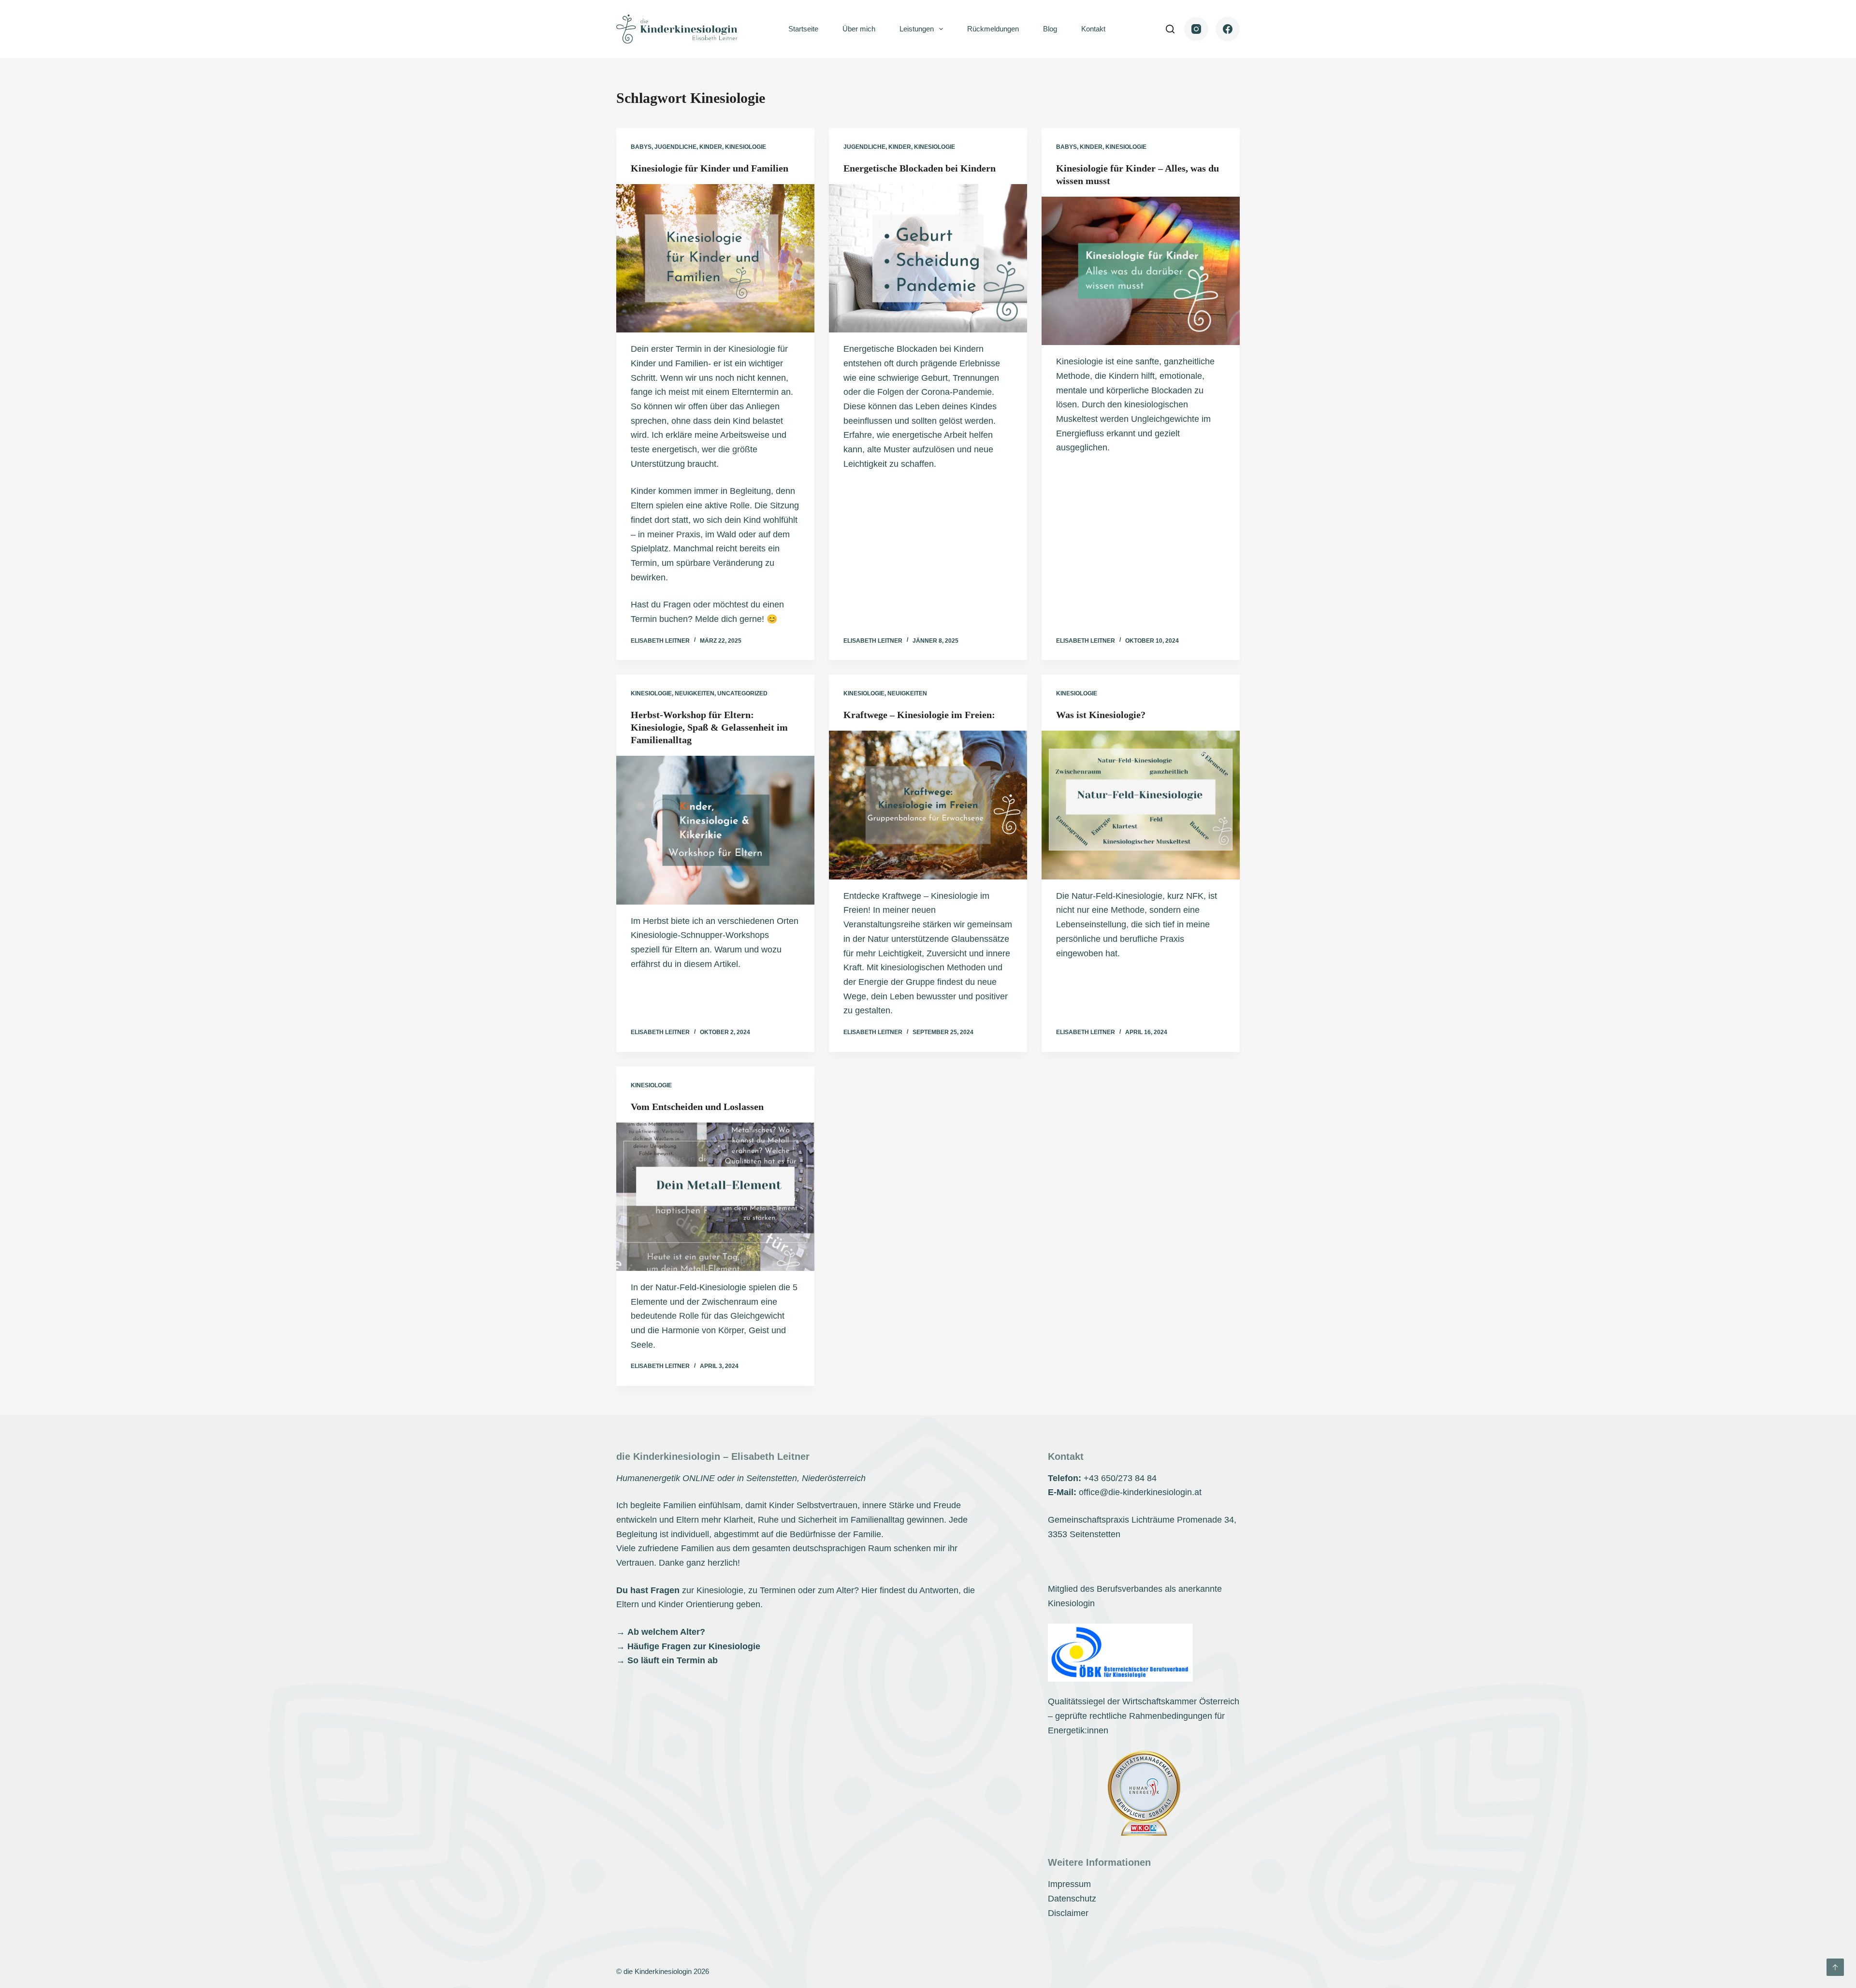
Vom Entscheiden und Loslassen (697, 1107)
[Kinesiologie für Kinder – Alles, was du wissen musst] (1141, 271)
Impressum (1069, 1884)
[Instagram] (1196, 29)
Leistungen (917, 29)
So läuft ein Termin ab (673, 1660)
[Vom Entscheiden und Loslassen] (715, 1197)
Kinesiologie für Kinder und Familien (710, 168)
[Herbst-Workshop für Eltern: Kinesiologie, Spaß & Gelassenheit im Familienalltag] (715, 830)
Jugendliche (675, 147)
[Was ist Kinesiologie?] (1141, 805)
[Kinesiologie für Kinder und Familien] (715, 259)
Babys (641, 147)
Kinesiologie (746, 147)
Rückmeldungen (993, 29)
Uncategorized (742, 693)
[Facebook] (1228, 29)
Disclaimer (1068, 1913)
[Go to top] (1835, 1967)
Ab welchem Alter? (666, 1632)
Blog (1050, 29)
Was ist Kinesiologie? (1101, 715)
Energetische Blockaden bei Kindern (920, 168)
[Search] (1170, 29)
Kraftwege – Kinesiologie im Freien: (919, 715)
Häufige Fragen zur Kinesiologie (694, 1646)
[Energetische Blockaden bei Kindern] (928, 259)
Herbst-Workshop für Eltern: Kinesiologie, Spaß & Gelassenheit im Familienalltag (709, 727)
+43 (1120, 1478)
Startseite (803, 29)
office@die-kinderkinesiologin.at (1140, 1492)
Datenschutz (1072, 1899)
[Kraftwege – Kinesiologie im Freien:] (928, 805)
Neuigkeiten (695, 693)
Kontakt (1093, 29)
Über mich (859, 29)
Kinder (711, 147)
